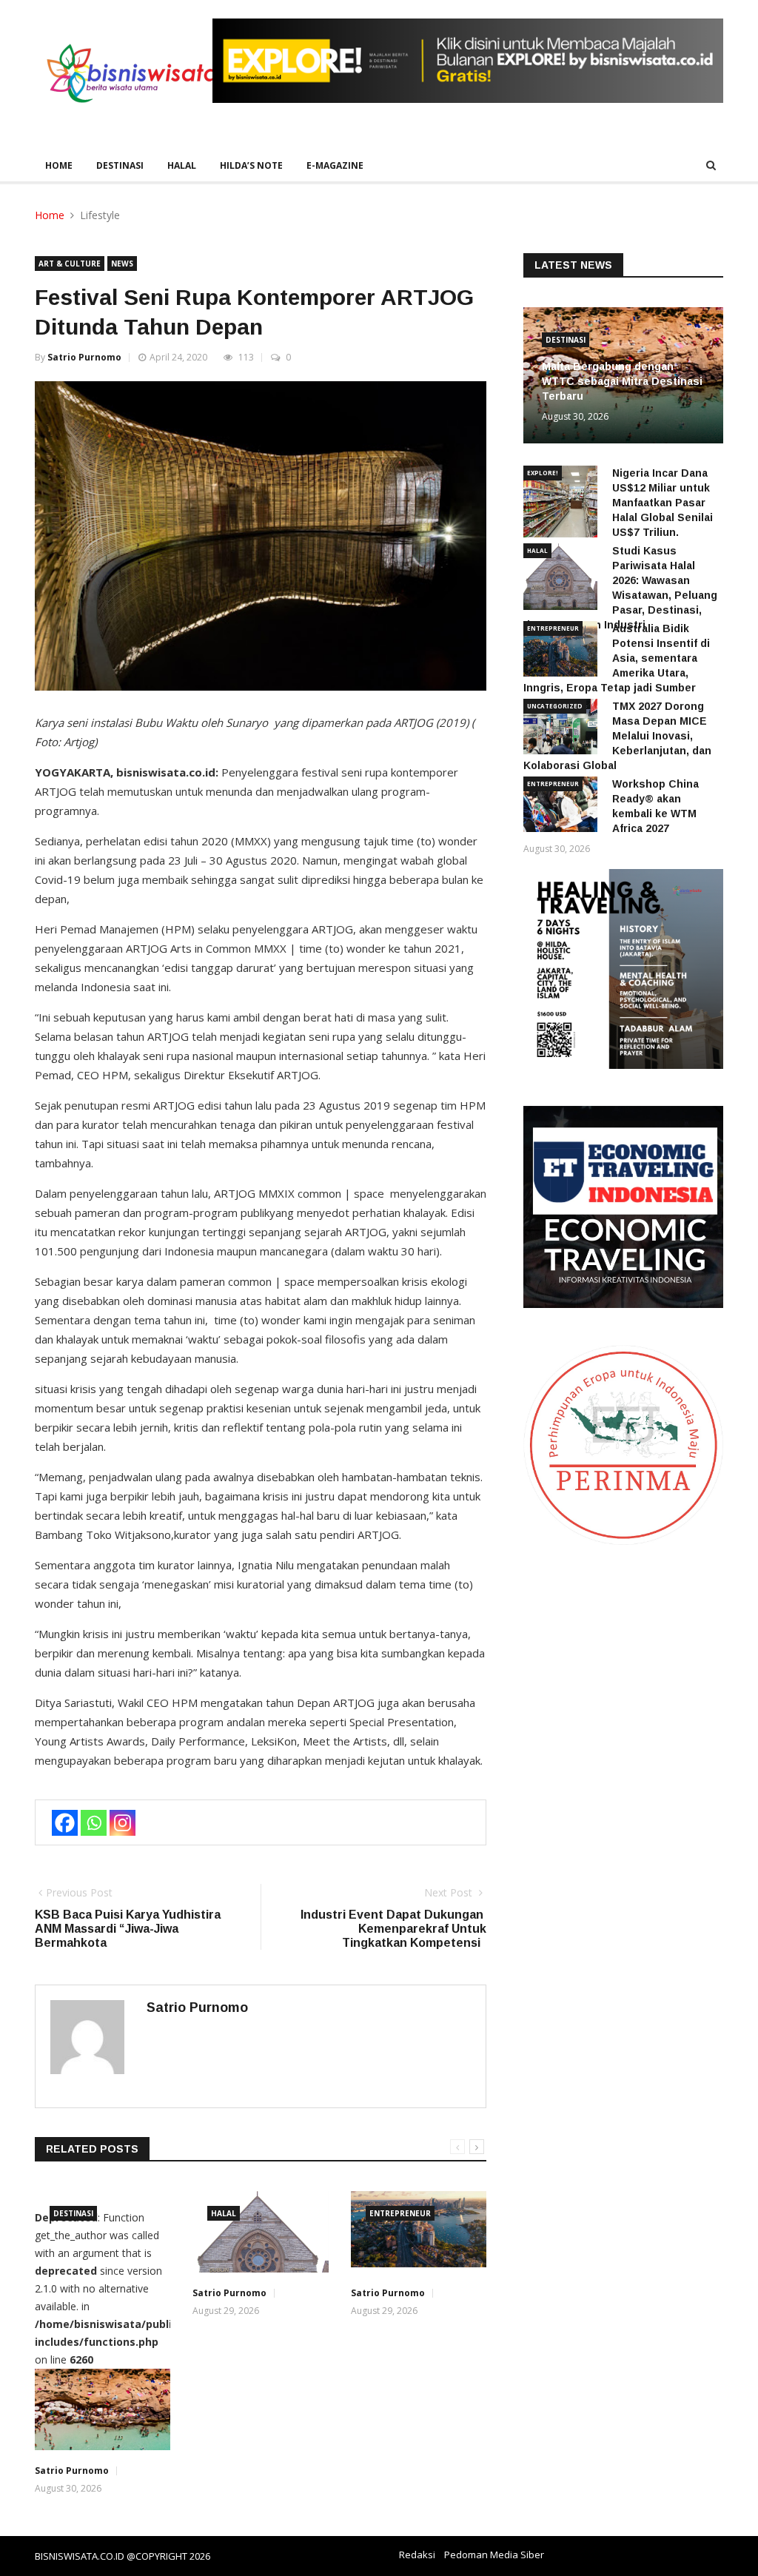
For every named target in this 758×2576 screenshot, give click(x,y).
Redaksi (417, 2555)
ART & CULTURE (70, 264)
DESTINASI (120, 165)
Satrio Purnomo (84, 357)
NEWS (122, 264)
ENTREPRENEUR (400, 2213)
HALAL (182, 165)
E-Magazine (335, 165)
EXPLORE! (543, 473)
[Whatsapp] (94, 1823)
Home (59, 165)
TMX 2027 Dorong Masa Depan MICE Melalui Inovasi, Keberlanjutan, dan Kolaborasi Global (617, 736)
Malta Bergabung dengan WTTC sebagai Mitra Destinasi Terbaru (622, 381)
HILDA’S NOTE (251, 165)
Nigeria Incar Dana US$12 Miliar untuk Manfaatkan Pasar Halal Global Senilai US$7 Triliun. (663, 503)
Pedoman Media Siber (494, 2555)
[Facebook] (65, 1823)
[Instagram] (123, 1823)
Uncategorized (555, 706)
